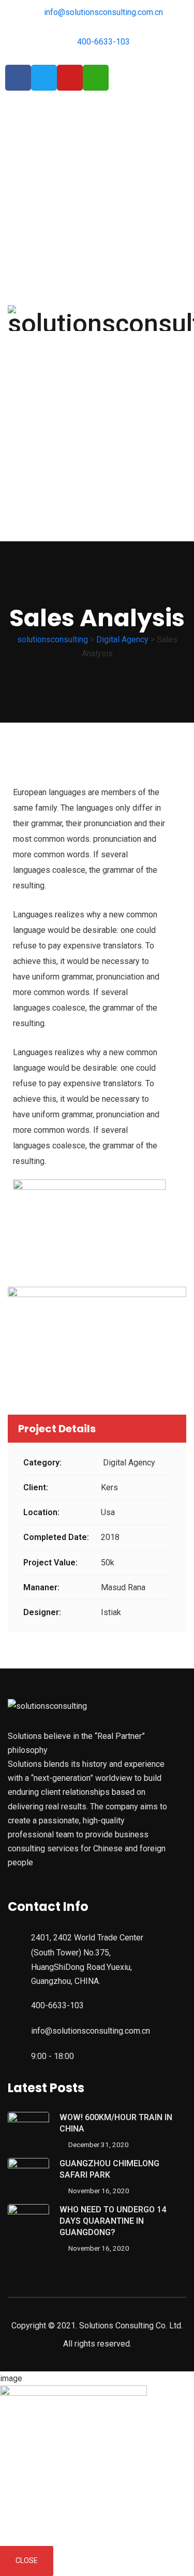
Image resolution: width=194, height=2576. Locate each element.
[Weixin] (96, 78)
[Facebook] (18, 78)
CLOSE (27, 2560)
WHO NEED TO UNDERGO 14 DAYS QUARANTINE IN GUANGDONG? (113, 2221)
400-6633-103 (57, 2005)
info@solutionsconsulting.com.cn (91, 2031)
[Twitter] (44, 78)
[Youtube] (70, 78)
